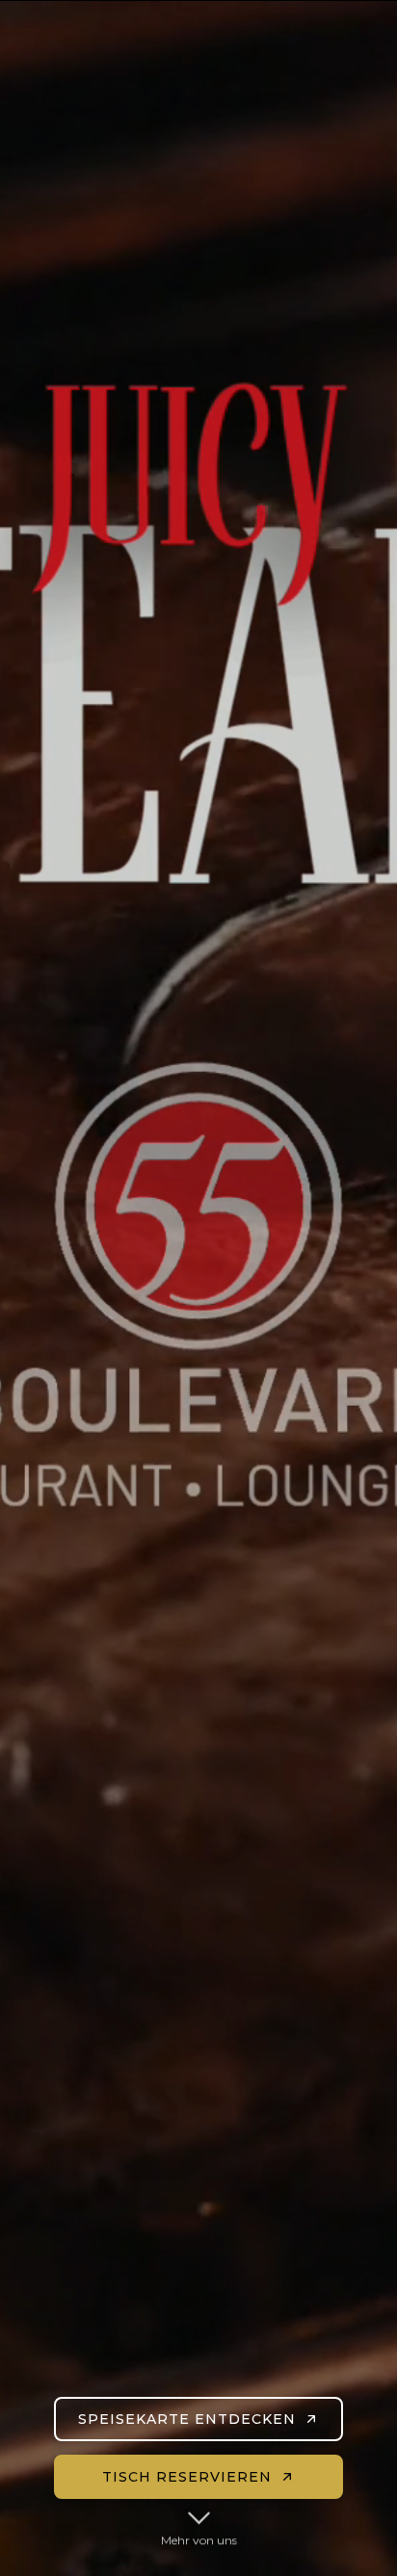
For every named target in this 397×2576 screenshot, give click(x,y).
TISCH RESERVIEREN (187, 2477)
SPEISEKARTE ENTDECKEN (187, 2419)
